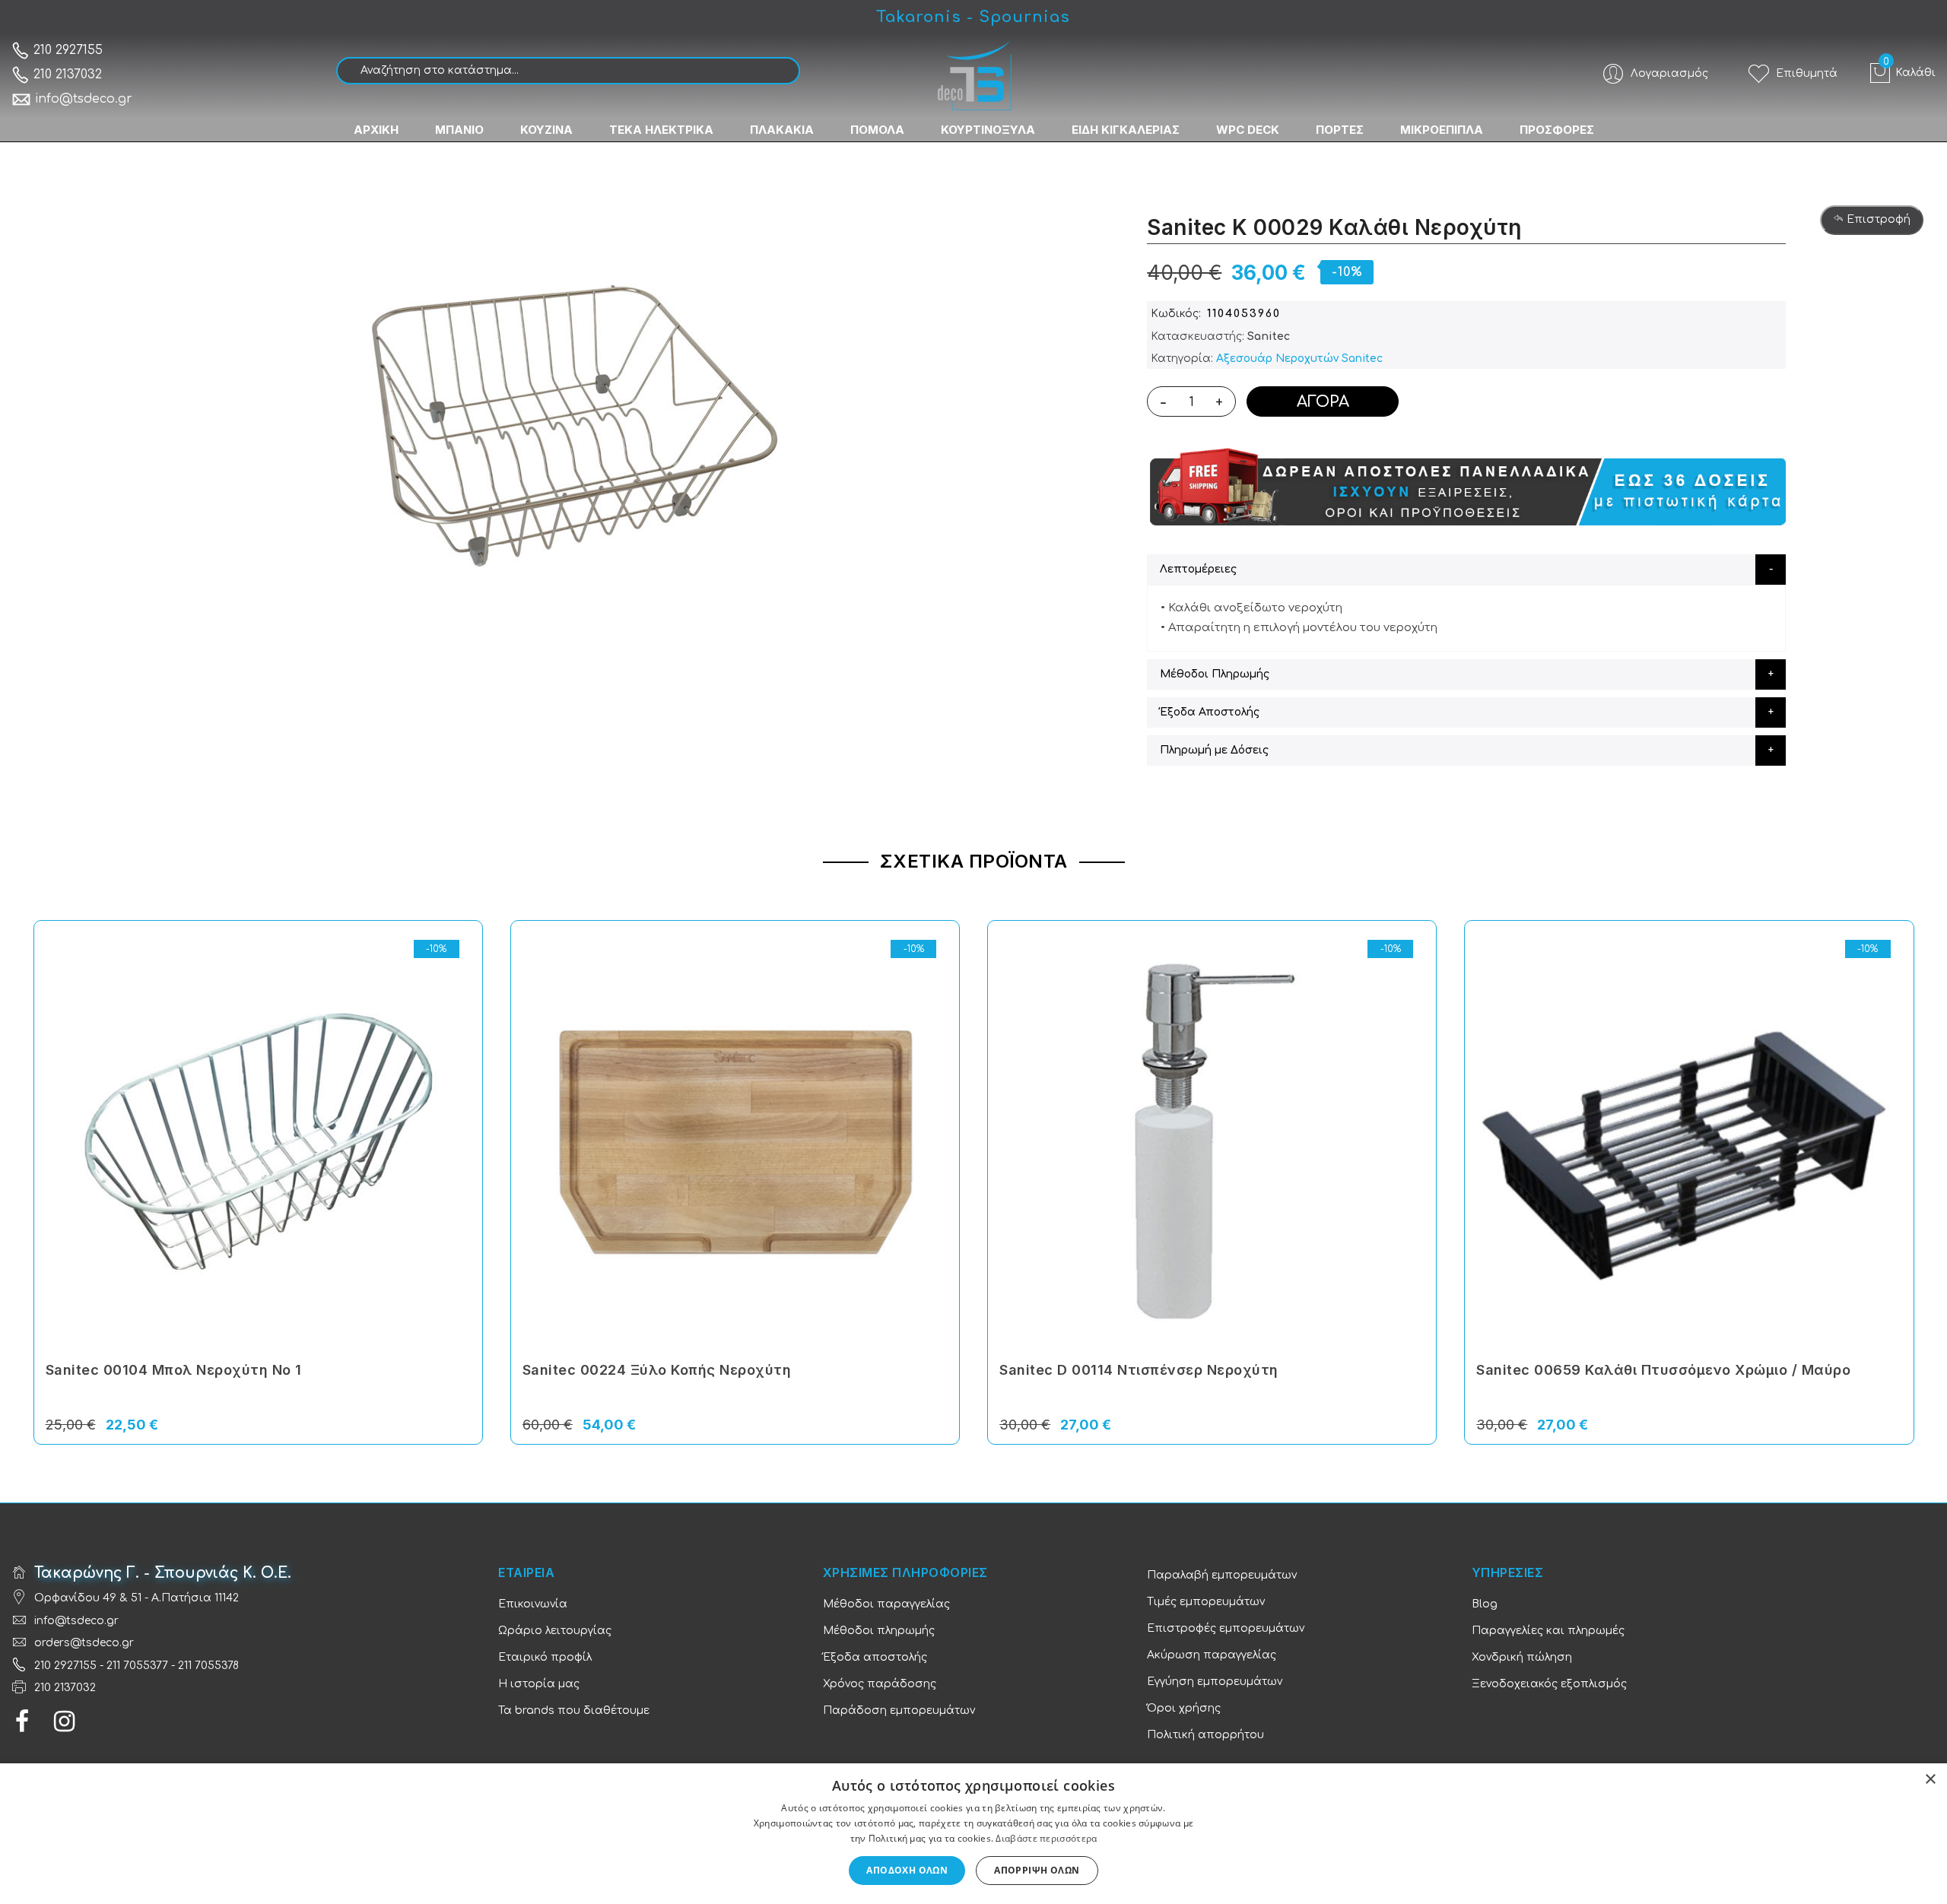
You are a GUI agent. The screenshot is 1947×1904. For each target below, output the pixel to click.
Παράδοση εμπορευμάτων (899, 1710)
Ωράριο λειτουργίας (555, 1631)
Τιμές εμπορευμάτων (1206, 1602)
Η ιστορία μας (539, 1684)
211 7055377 (137, 1666)
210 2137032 (66, 75)
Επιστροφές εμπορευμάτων (1226, 1628)
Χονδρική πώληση (1522, 1657)
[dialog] (973, 1834)
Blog (1485, 1604)
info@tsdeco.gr (84, 99)
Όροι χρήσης (1184, 1708)
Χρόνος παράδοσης (880, 1684)
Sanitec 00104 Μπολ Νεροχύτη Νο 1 (174, 1370)
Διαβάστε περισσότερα (1046, 1838)
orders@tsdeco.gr (84, 1643)
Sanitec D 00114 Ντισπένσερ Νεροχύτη (1139, 1370)
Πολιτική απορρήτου (1205, 1735)
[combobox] (568, 71)
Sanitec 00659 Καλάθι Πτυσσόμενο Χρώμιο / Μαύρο (1663, 1370)
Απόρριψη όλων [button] (1037, 1870)
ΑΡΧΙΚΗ (376, 130)
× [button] (1930, 1780)
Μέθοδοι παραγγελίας (886, 1604)
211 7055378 (208, 1666)
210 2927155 (66, 50)
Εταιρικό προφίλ (545, 1657)
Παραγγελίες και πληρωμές (1548, 1631)
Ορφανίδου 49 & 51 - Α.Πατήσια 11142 (137, 1598)
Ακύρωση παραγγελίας (1212, 1655)
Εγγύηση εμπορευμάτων (1215, 1682)
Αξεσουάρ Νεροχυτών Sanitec (1299, 359)
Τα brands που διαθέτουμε (574, 1710)
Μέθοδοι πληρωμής (879, 1631)
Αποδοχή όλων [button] (907, 1870)
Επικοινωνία (533, 1604)
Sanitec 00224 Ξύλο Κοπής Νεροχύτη (657, 1370)
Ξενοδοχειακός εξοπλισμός (1549, 1684)
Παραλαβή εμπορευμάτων (1222, 1575)
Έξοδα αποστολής (875, 1657)
